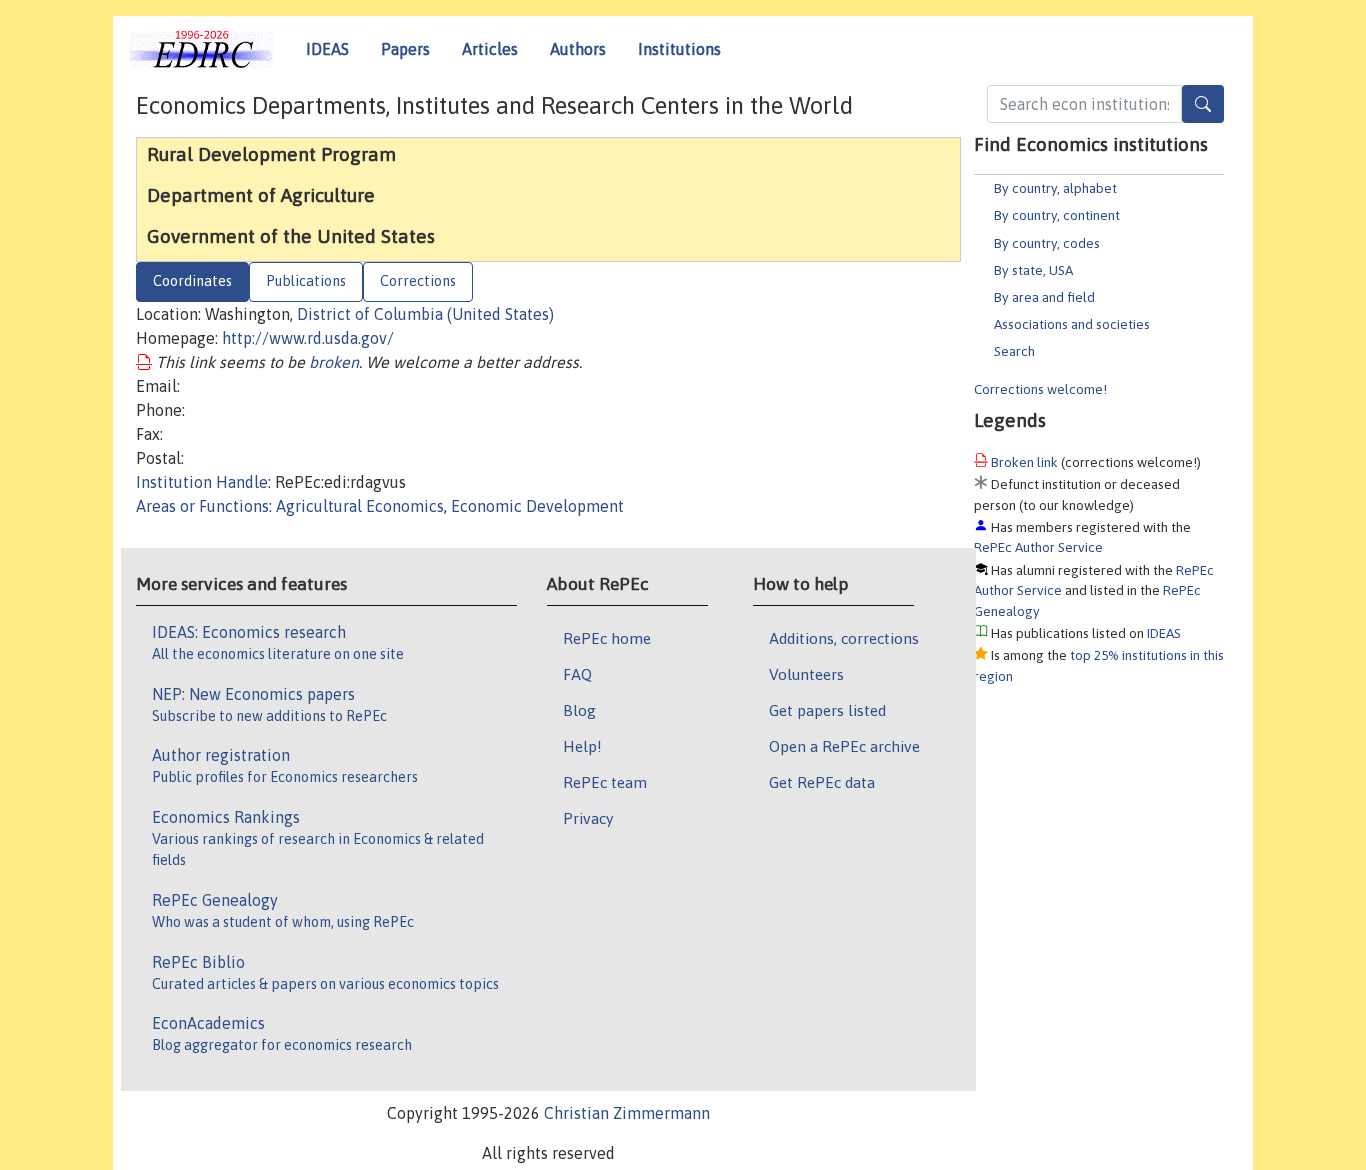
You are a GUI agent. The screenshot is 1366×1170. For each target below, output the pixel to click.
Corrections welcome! (1040, 389)
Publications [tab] (306, 281)
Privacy (588, 818)
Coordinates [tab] (192, 281)
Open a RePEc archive (844, 746)
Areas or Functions (202, 506)
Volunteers (806, 674)
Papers (405, 49)
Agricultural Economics (360, 506)
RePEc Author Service (1038, 547)
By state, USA (1033, 270)
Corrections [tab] (418, 281)
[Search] (1203, 104)
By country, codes (1047, 243)
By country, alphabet (1055, 188)
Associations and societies (1072, 324)
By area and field (1044, 297)
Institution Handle (202, 482)
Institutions (679, 49)
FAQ (577, 674)
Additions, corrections (844, 638)
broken (334, 362)
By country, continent (1057, 215)
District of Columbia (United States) (425, 314)
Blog (579, 710)
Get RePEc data (822, 782)
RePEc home (607, 638)
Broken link (1024, 462)
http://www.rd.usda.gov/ (308, 338)
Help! (582, 746)
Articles (490, 49)
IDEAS (327, 49)
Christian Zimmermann (627, 1113)
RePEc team (605, 782)
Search (1014, 351)
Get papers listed (827, 710)
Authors (578, 49)
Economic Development (537, 506)
